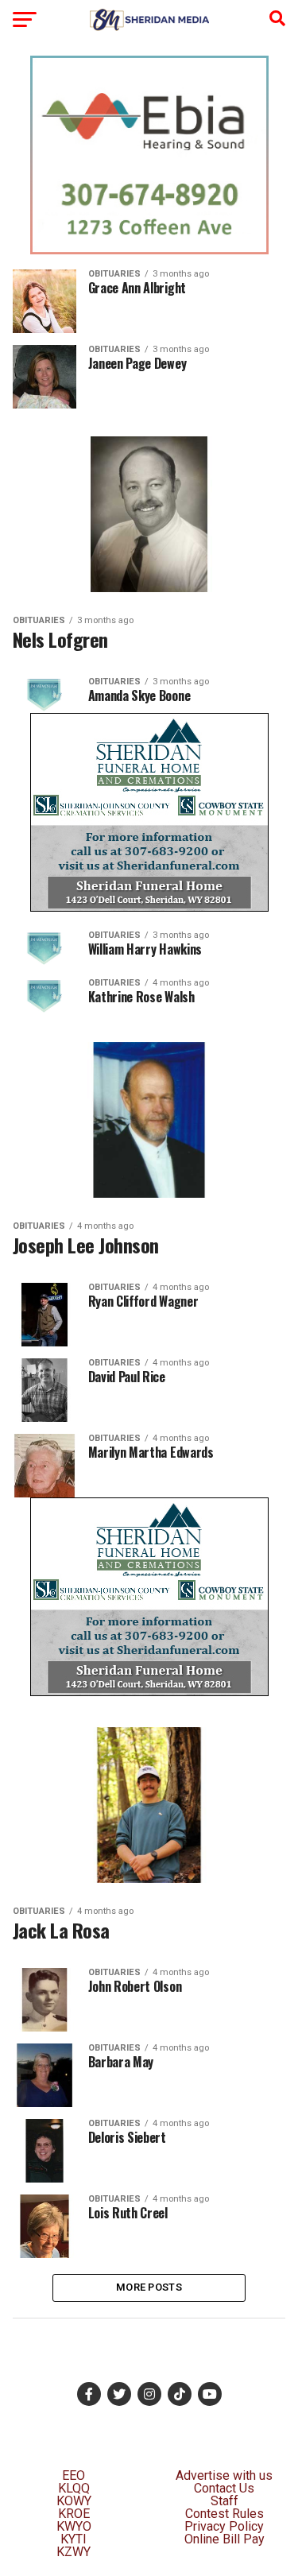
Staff (224, 2501)
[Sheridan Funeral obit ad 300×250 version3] (149, 907)
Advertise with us (224, 2475)
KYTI (74, 2539)
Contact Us (224, 2488)
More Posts (149, 2287)
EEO (74, 2475)
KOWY (74, 2501)
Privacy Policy (224, 2526)
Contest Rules (224, 2514)
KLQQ (74, 2488)
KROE (74, 2514)
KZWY (74, 2552)
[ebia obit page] (149, 250)
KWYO (74, 2526)
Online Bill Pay (224, 2539)
